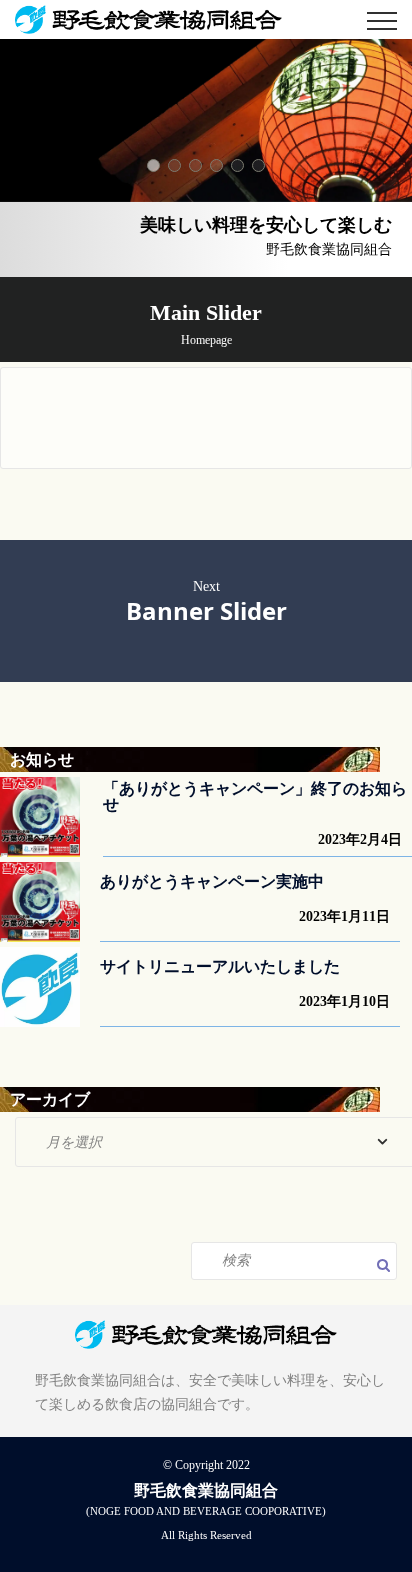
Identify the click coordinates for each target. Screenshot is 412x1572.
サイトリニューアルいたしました (220, 966)
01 (153, 165)
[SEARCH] (387, 1267)
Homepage (206, 340)
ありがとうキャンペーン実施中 (212, 881)
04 (216, 165)
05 (237, 165)
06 (258, 165)
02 (174, 165)
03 (195, 165)
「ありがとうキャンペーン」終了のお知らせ (255, 796)
